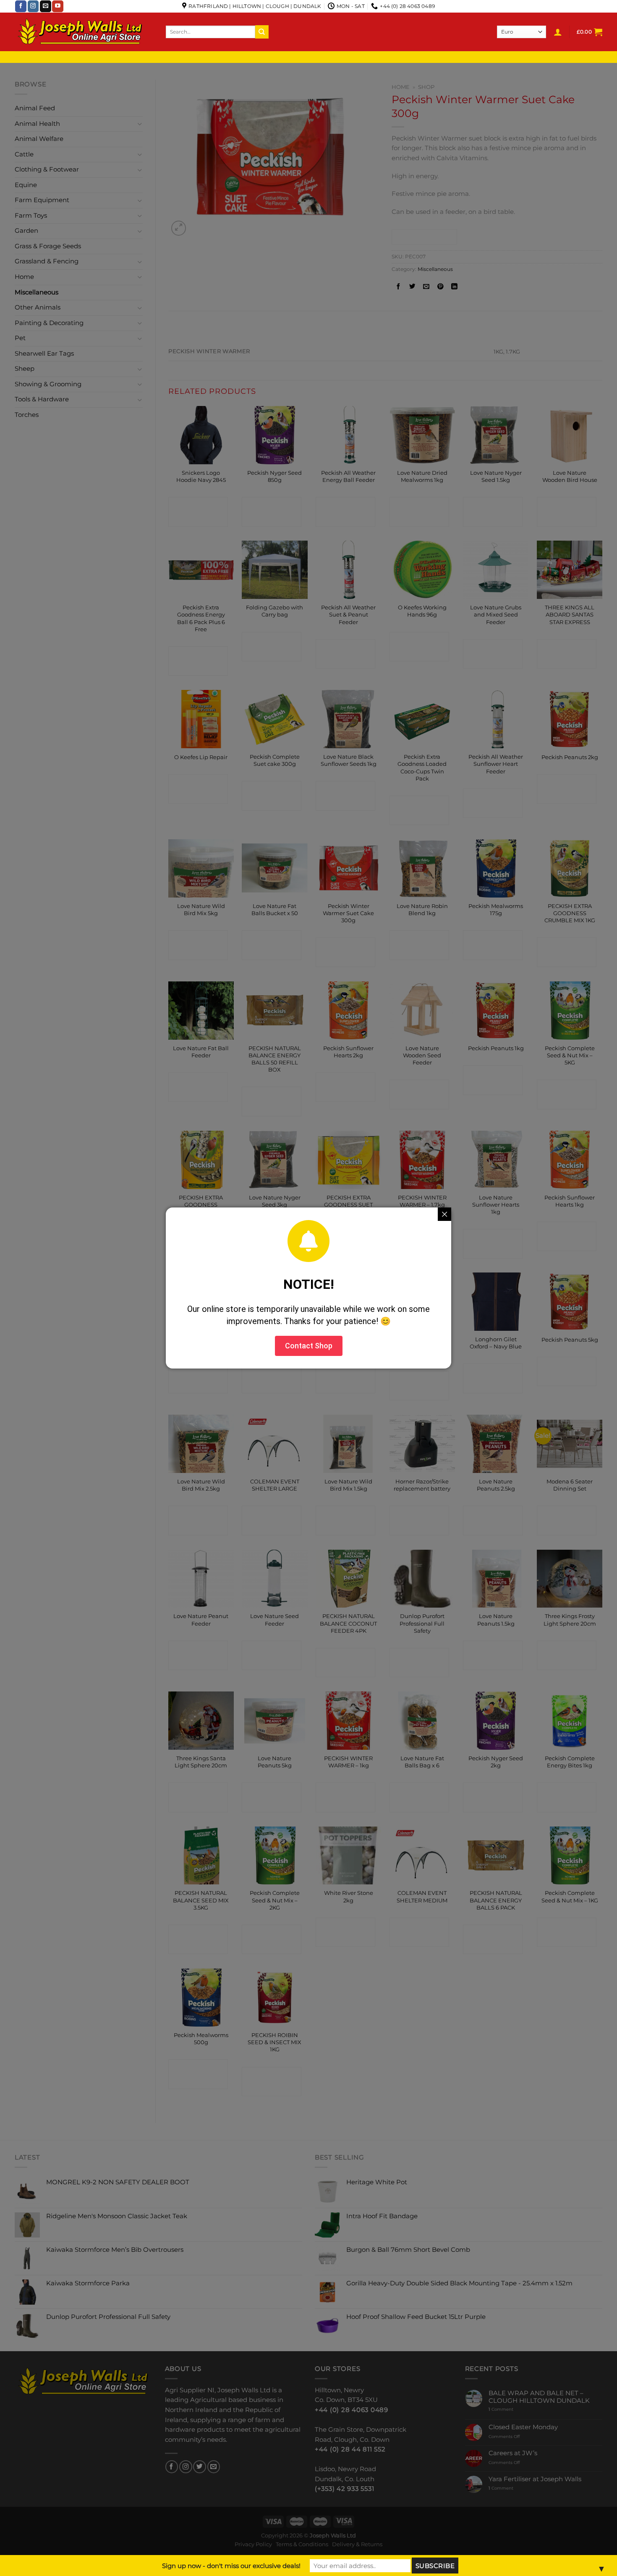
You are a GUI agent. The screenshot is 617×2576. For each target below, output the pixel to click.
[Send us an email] (46, 6)
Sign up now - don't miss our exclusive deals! (231, 2566)
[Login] (558, 32)
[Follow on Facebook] (21, 6)
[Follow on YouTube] (58, 6)
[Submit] (262, 32)
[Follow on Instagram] (33, 6)
